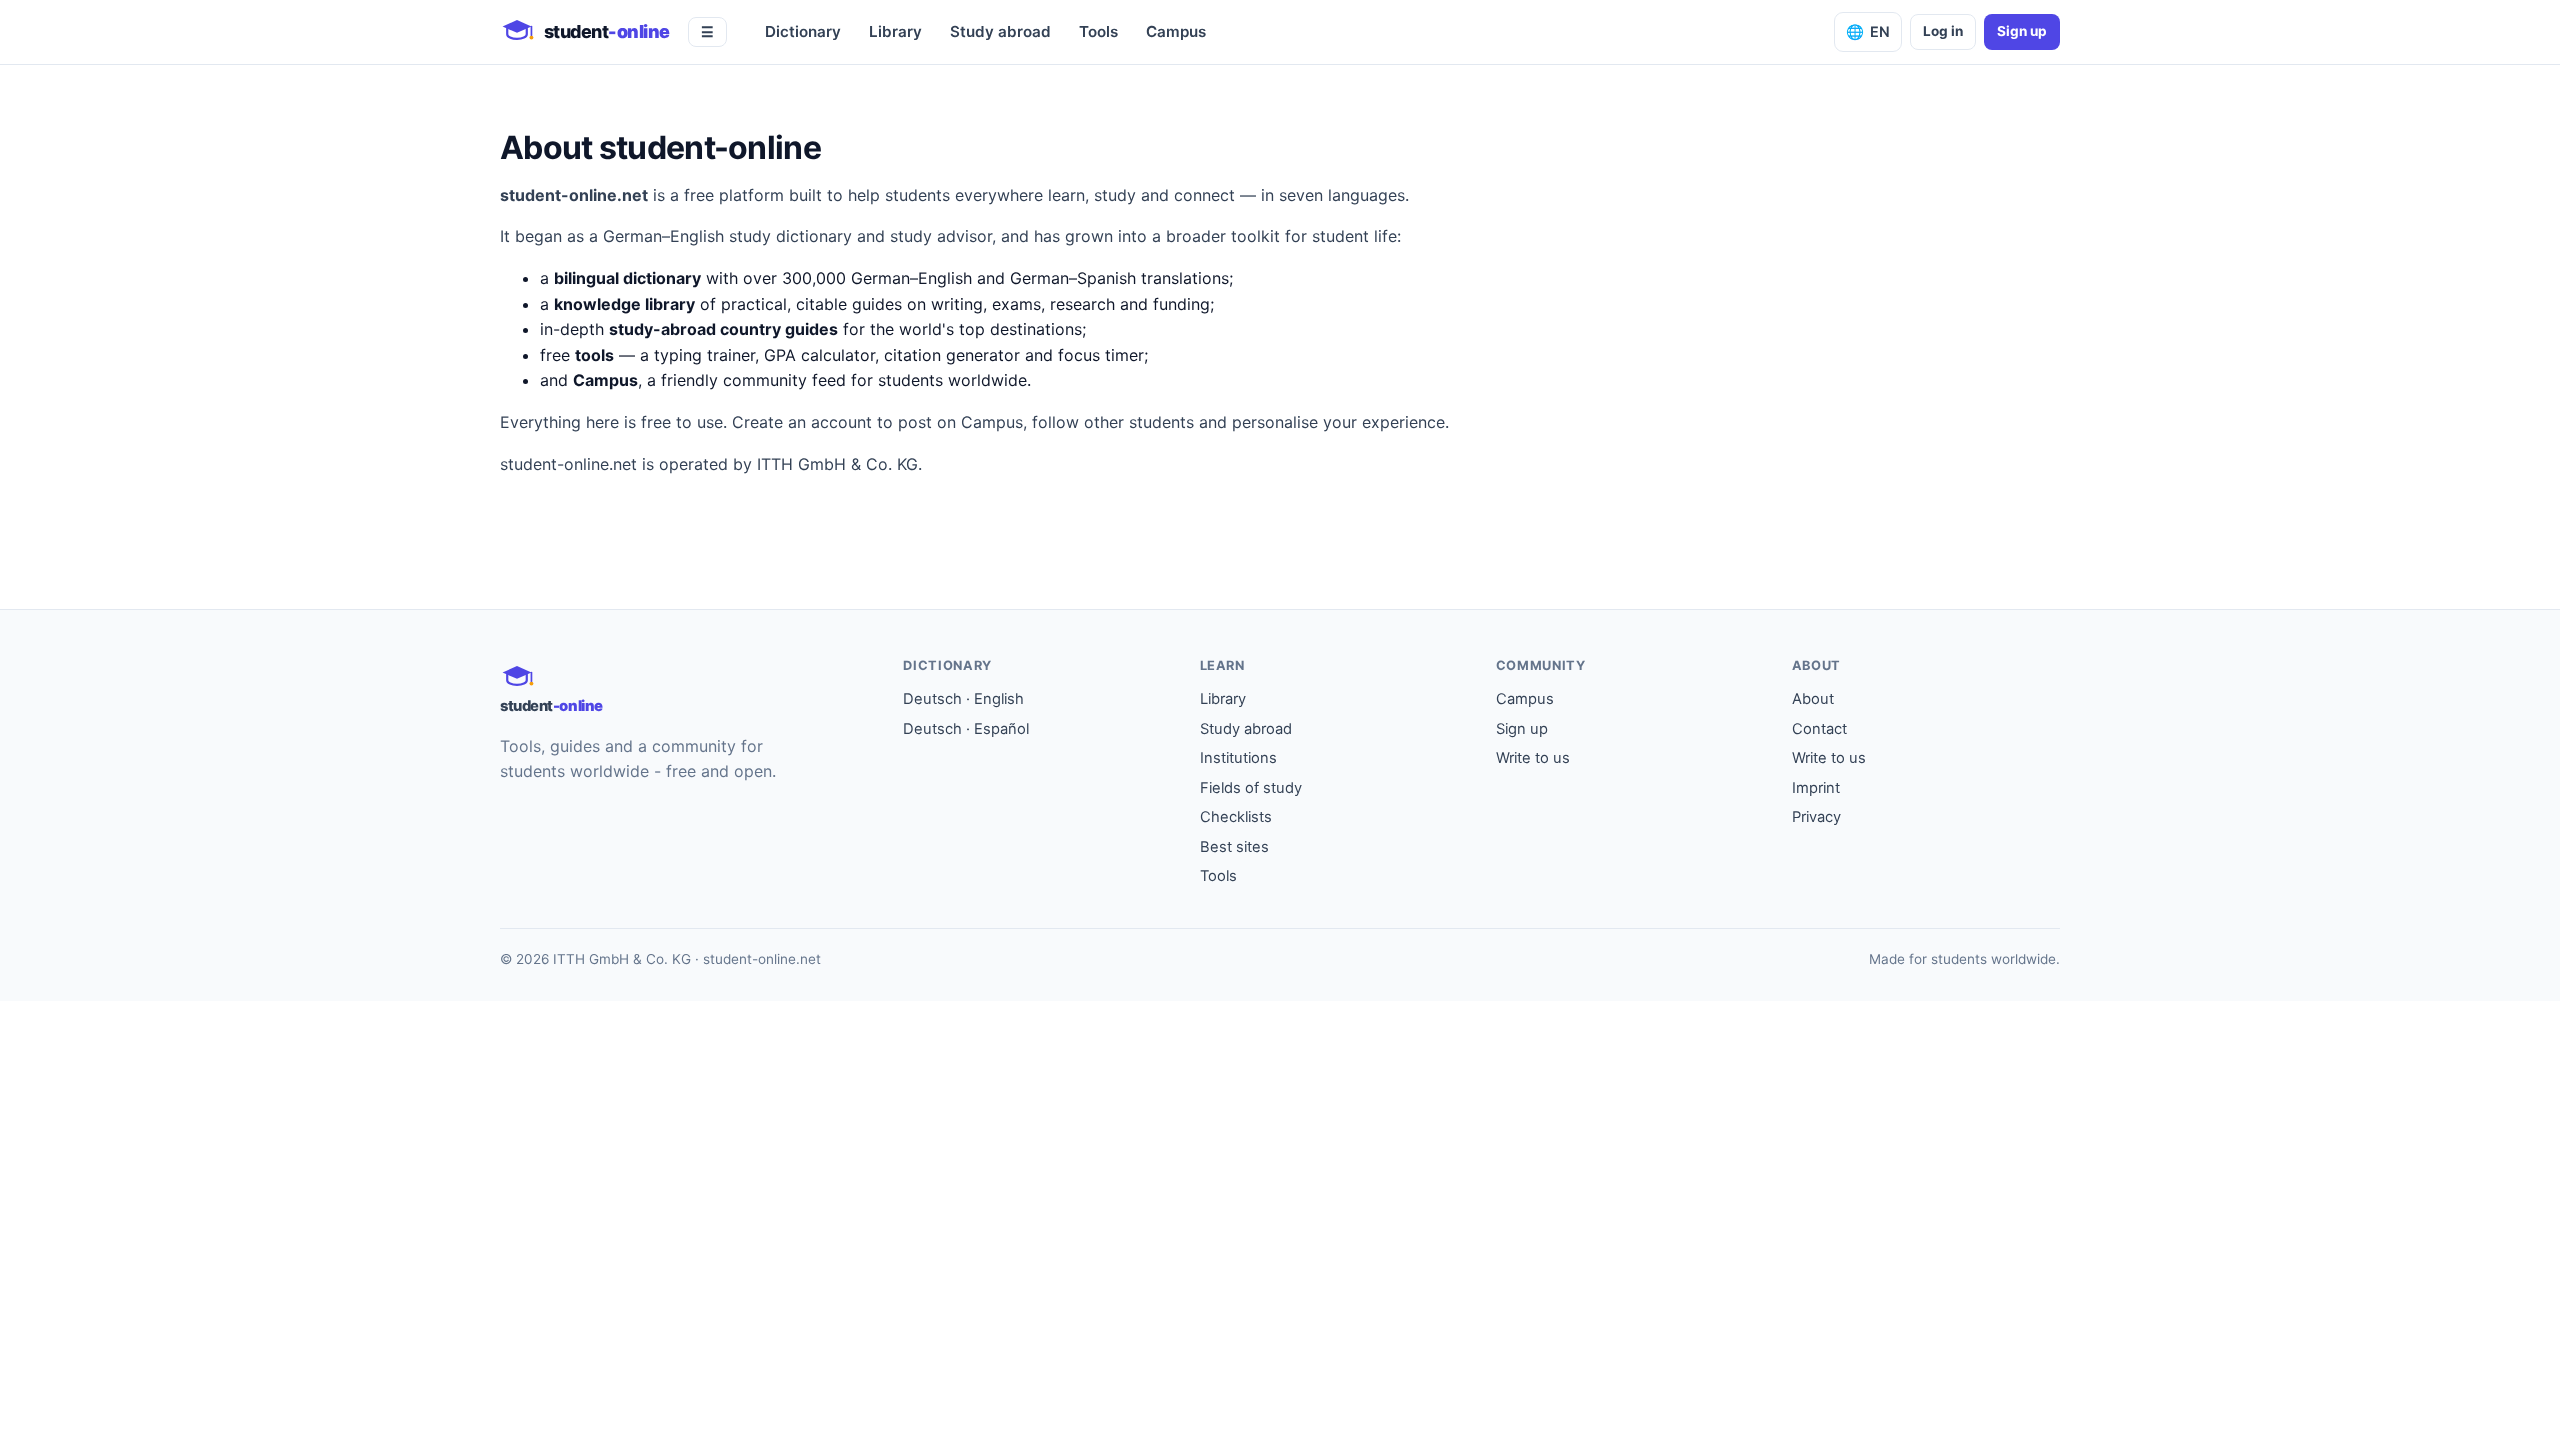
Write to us (1533, 758)
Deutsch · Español (966, 729)
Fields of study (1251, 788)
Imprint (1816, 788)
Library (895, 31)
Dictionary (803, 31)
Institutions (1238, 758)
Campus (1176, 31)
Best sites (1234, 847)
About (1813, 699)
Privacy (1816, 817)
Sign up (2022, 31)
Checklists (1236, 817)
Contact (1819, 729)
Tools (1098, 31)
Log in (1943, 31)
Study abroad (1000, 31)
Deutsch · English (963, 699)
